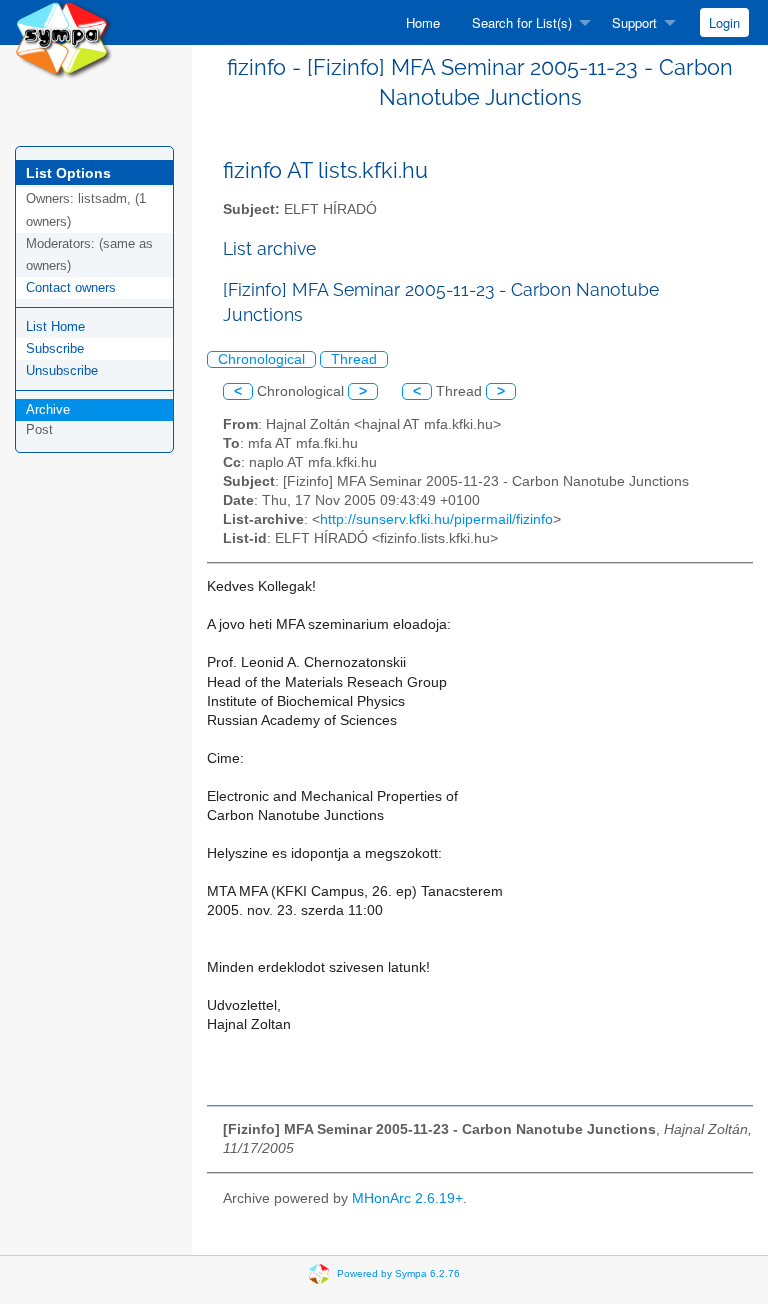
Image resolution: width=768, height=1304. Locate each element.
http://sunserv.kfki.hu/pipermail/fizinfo (436, 519)
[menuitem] (423, 22)
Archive (48, 409)
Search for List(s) (522, 22)
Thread (354, 359)
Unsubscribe (62, 370)
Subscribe (55, 348)
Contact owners (71, 287)
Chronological (261, 359)
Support (634, 22)
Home (423, 22)
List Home (55, 326)
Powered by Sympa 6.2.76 (398, 1273)
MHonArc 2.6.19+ (407, 1198)
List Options (68, 173)
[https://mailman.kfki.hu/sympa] (64, 38)
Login (724, 22)
